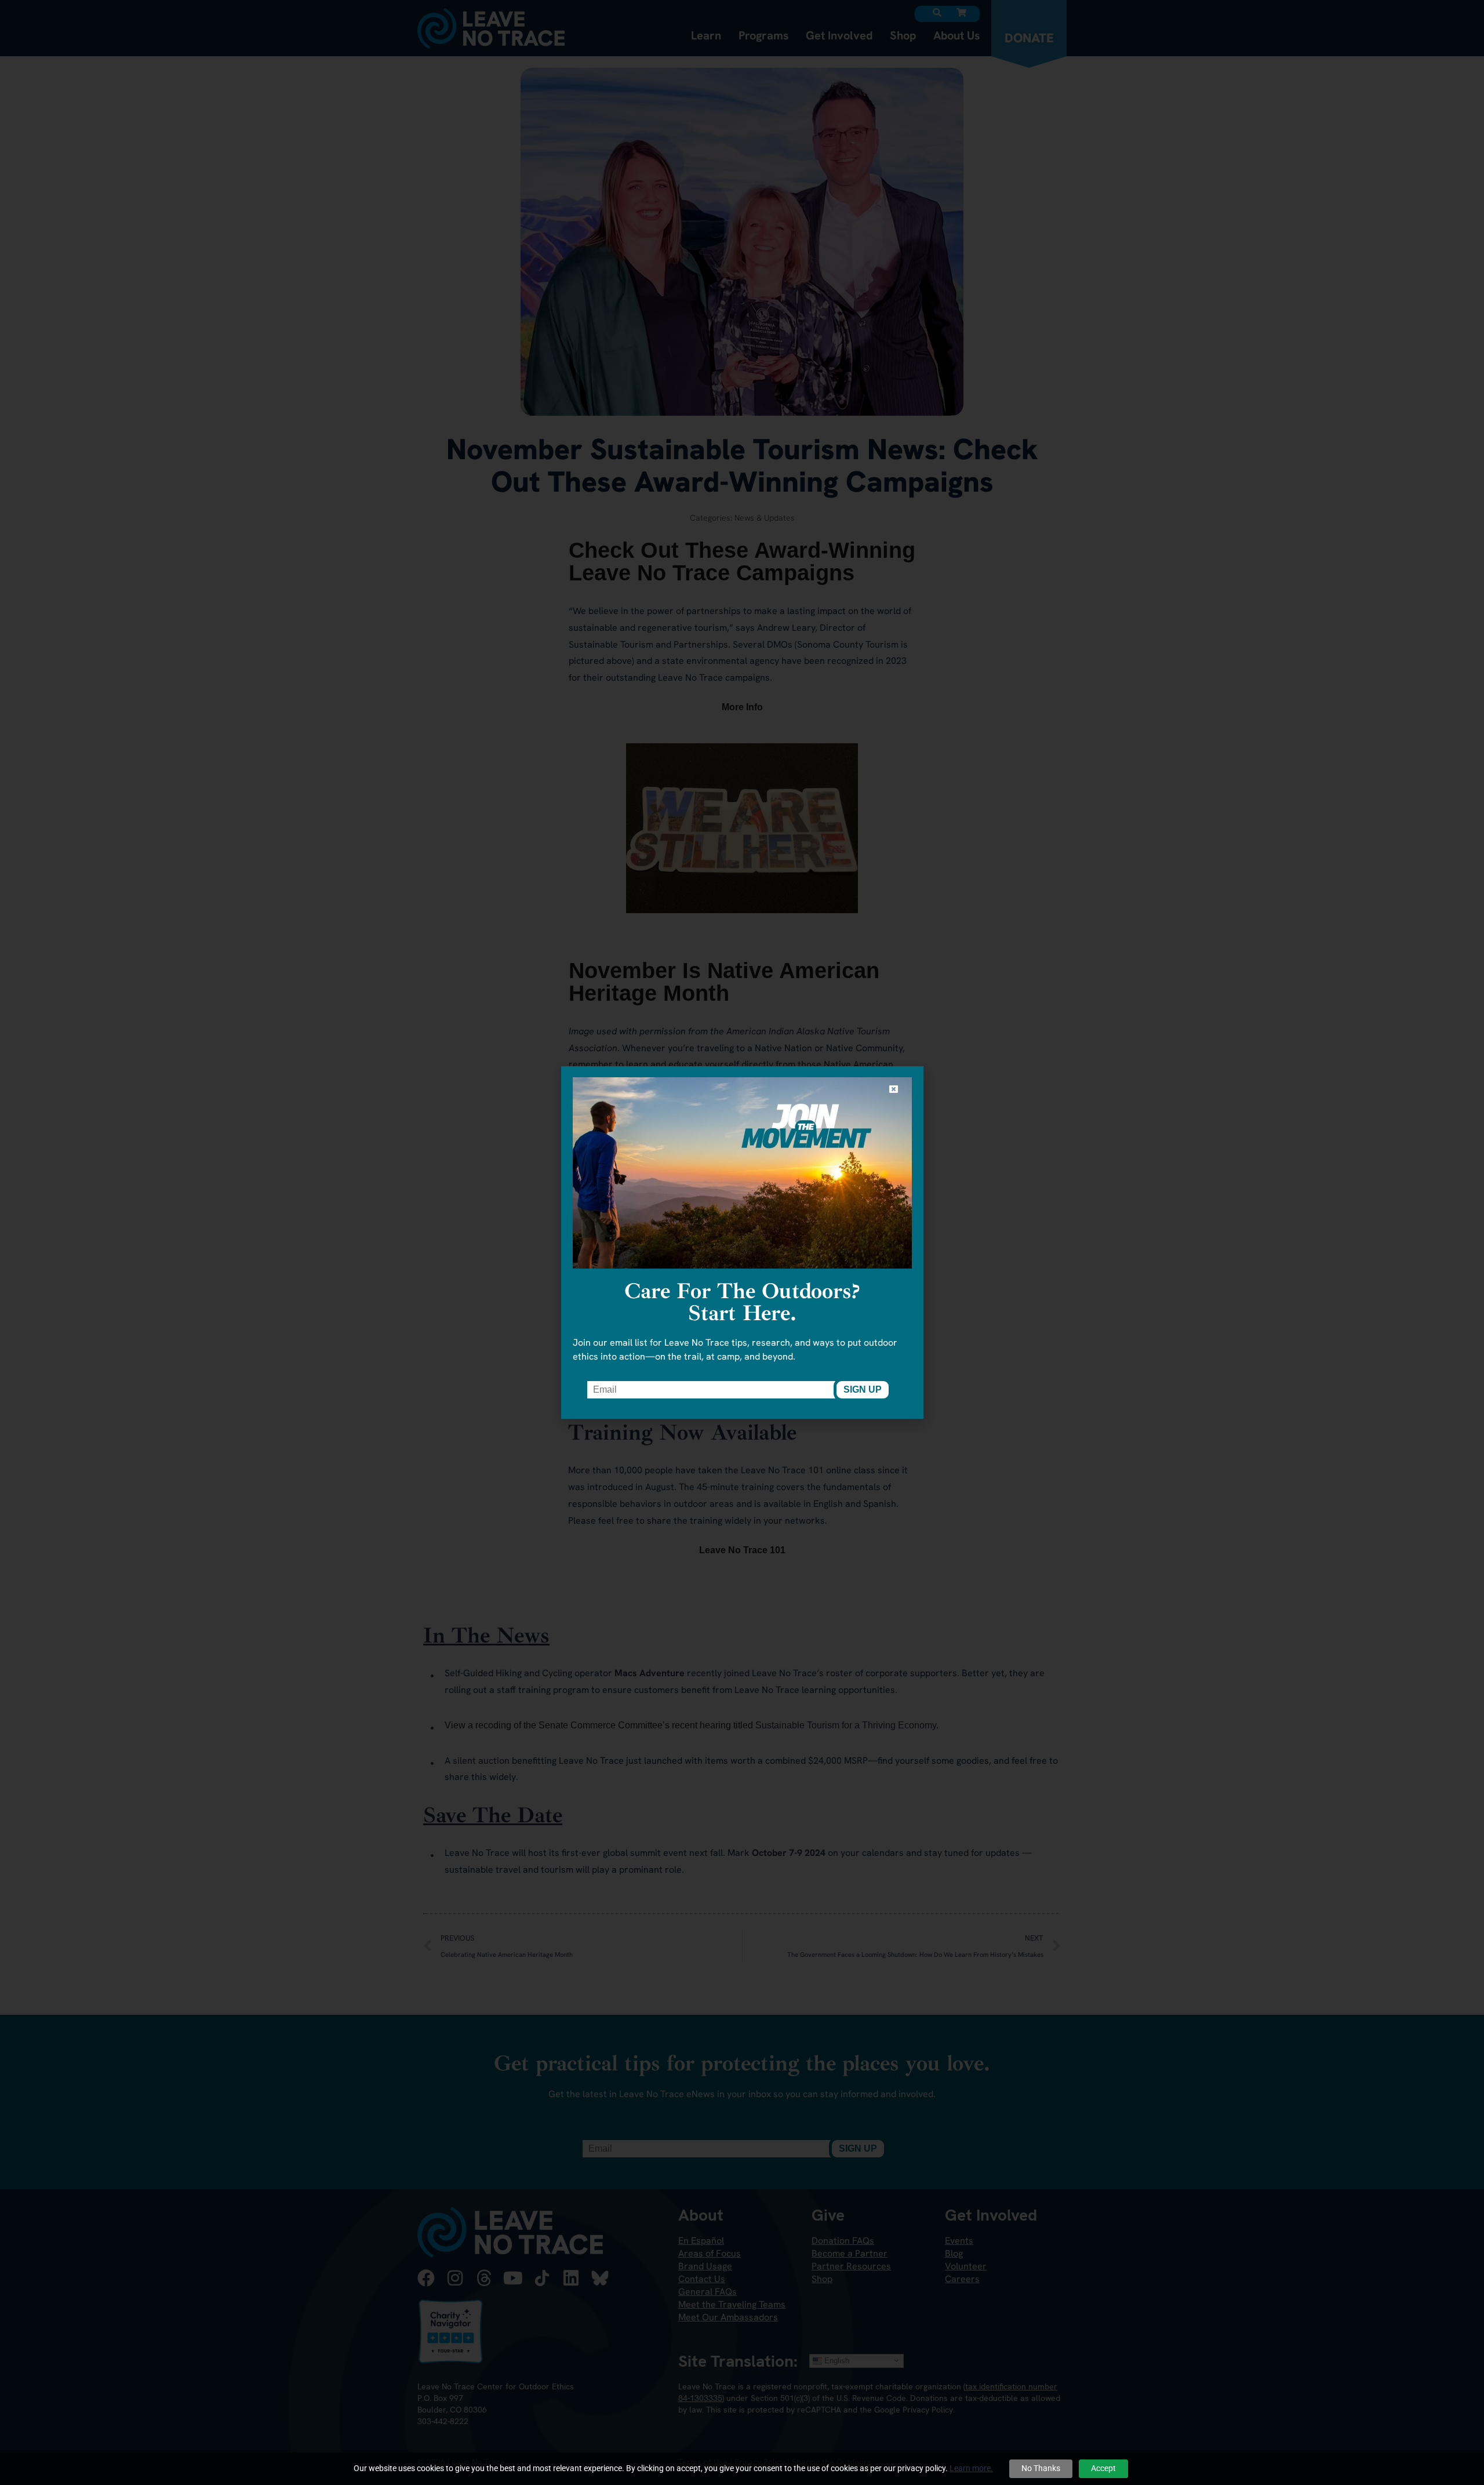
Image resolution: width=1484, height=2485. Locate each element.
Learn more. (971, 2468)
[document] (742, 1242)
